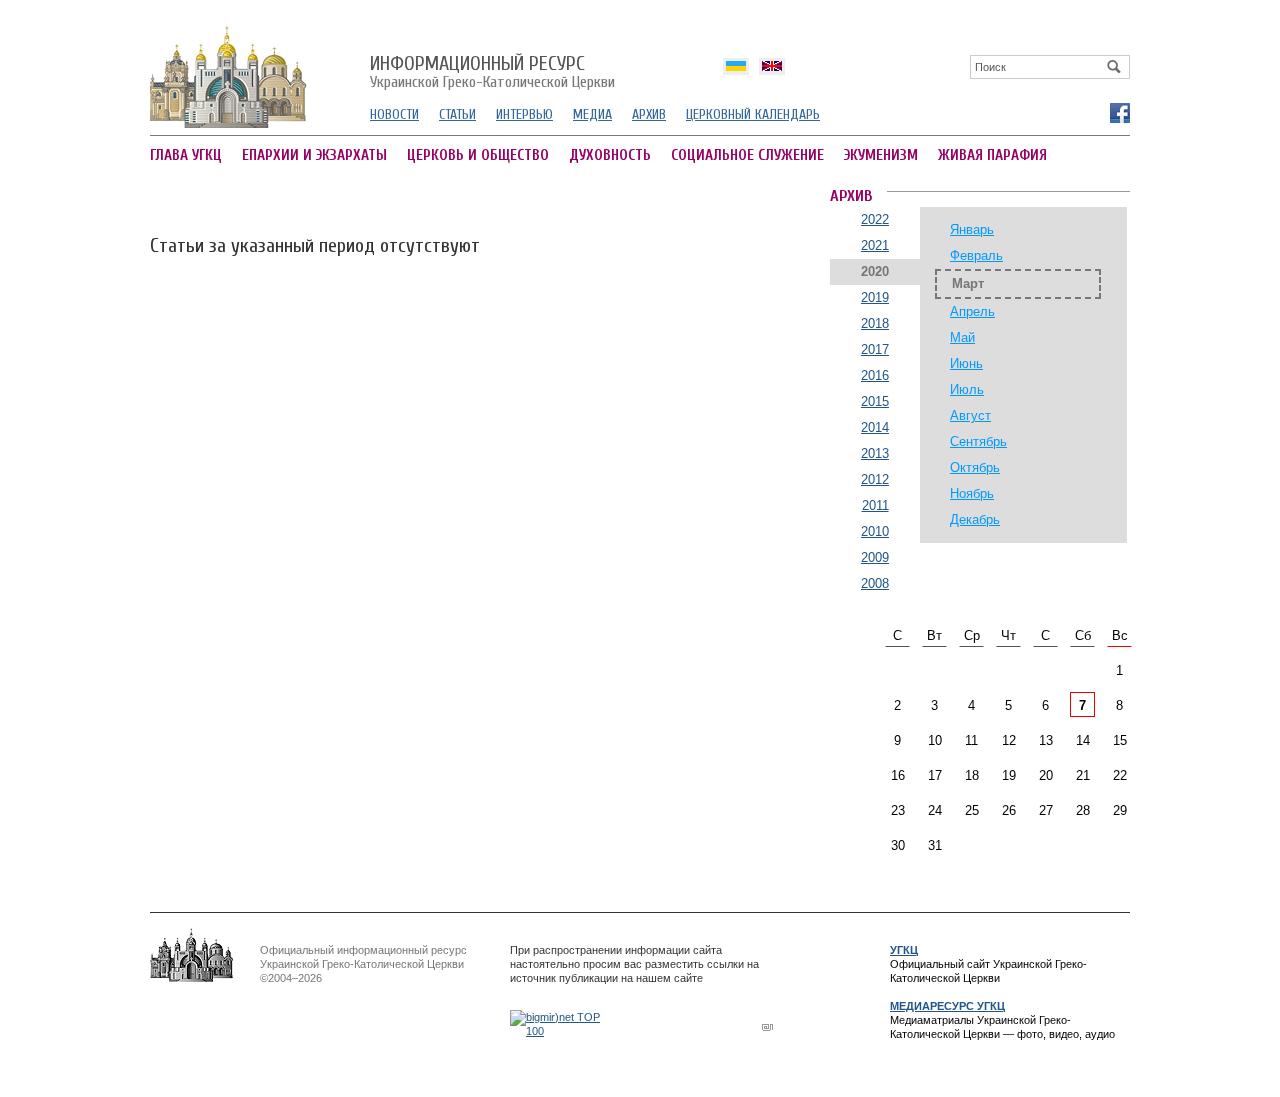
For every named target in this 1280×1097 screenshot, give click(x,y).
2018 (875, 323)
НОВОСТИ (394, 114)
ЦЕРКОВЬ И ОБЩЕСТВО (478, 155)
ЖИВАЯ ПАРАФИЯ (992, 155)
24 (935, 810)
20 (1046, 775)
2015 (875, 401)
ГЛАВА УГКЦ (186, 155)
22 (1120, 775)
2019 (875, 297)
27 (1046, 810)
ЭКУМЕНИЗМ (881, 155)
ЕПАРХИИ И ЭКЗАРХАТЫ (314, 155)
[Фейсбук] (1119, 112)
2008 (875, 583)
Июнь (966, 363)
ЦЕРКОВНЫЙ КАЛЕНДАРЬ (753, 114)
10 (935, 740)
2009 (875, 557)
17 (935, 775)
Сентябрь (978, 441)
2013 (875, 453)
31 (935, 845)
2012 (875, 479)
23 (898, 810)
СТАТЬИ (457, 114)
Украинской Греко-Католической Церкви (492, 73)
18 (972, 775)
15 (1120, 740)
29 (1120, 810)
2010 (875, 531)
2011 (875, 505)
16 (898, 775)
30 (898, 845)
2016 (875, 375)
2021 (875, 245)
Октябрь (975, 467)
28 (1083, 810)
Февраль (976, 255)
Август (970, 415)
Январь (972, 229)
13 (1046, 740)
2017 (875, 349)
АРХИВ (649, 114)
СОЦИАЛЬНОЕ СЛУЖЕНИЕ (747, 155)
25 (972, 810)
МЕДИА (592, 114)
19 (1009, 775)
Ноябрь (972, 493)
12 (1009, 740)
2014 (875, 427)
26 (1009, 810)
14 (1083, 740)
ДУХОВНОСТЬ (610, 155)
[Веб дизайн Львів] (770, 1026)
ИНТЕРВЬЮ (524, 114)
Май (962, 337)
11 (971, 740)
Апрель (972, 311)
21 (1083, 775)
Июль (967, 389)
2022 (875, 219)
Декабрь (975, 519)
